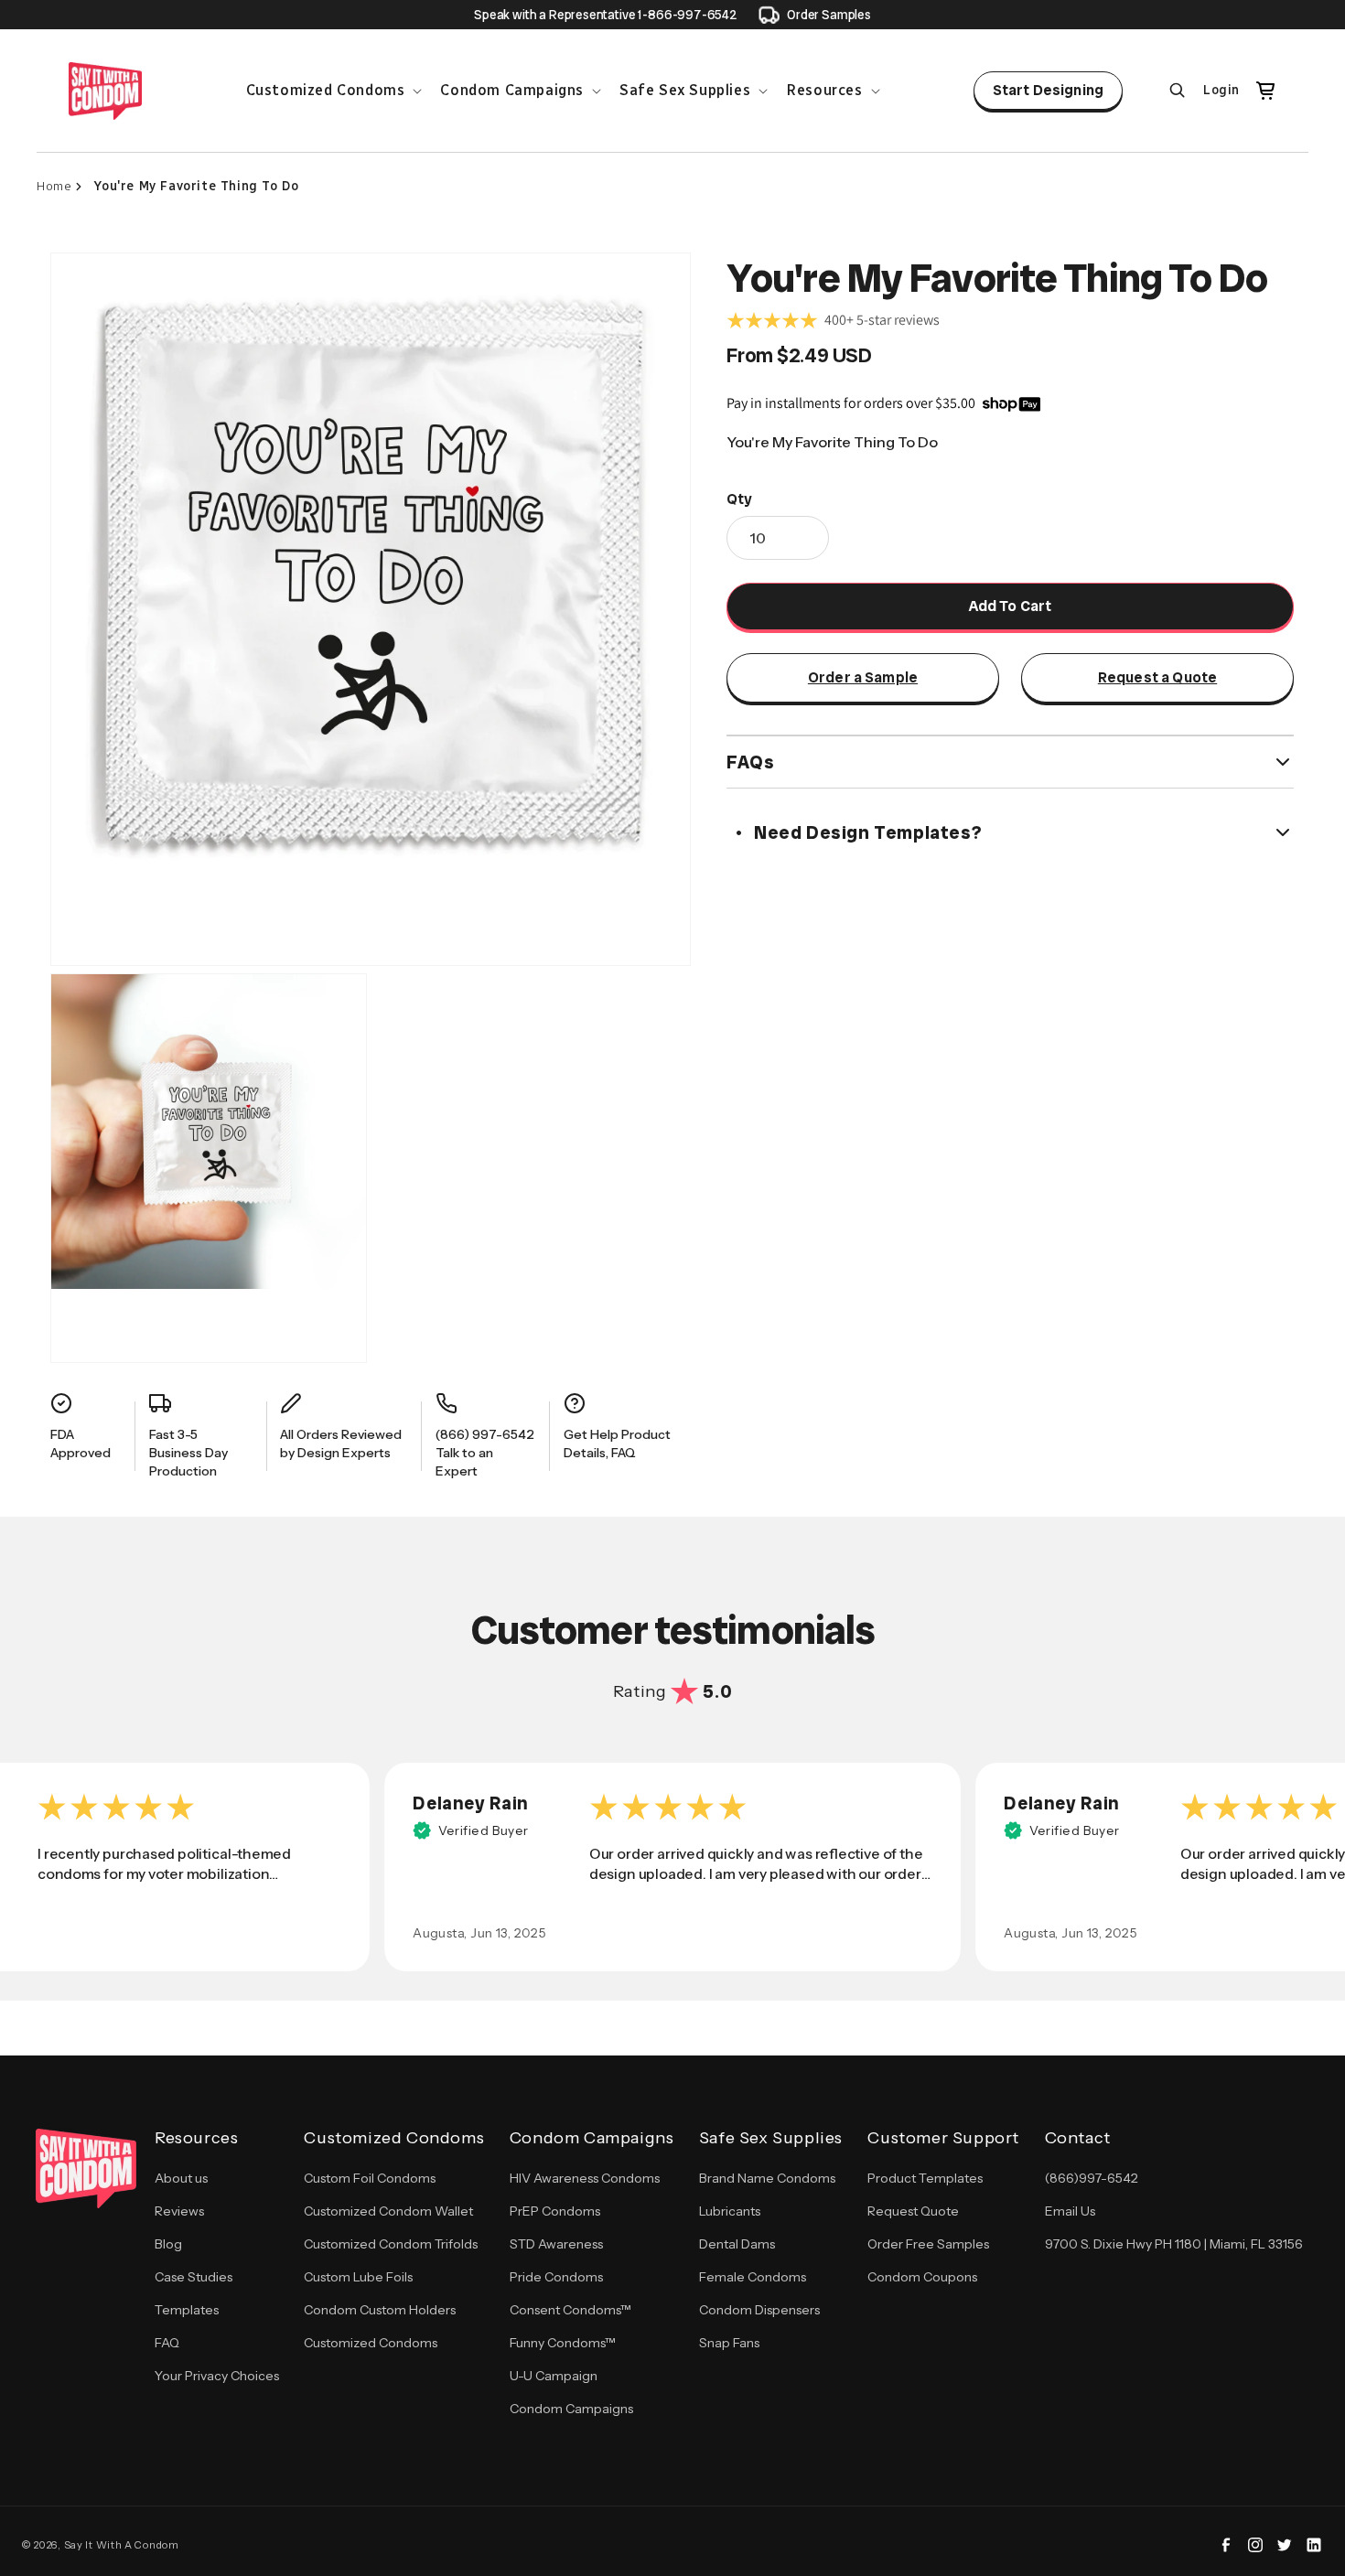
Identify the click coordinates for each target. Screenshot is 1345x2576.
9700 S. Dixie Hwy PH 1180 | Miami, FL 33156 (1174, 2244)
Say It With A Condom (122, 2545)
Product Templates (925, 2178)
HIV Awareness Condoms (585, 2178)
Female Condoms (753, 2277)
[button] (333, 91)
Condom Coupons (922, 2277)
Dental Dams (737, 2244)
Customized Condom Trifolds (391, 2244)
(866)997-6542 (1092, 2178)
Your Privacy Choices (217, 2376)
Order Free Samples (928, 2244)
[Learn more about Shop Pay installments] (1011, 403)
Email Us (1070, 2211)
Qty (739, 499)
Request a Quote (1157, 677)
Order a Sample (863, 677)
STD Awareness (556, 2244)
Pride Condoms (556, 2277)
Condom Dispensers (759, 2310)
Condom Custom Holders (380, 2310)
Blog (168, 2244)
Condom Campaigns (571, 2409)
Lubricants (730, 2211)
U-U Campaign (554, 2376)
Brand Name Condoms (767, 2178)
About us (181, 2178)
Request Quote (913, 2211)
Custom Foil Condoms (370, 2178)
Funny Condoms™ (563, 2343)
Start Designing (1048, 90)
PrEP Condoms (555, 2211)
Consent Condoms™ (570, 2310)
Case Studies (194, 2277)
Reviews (179, 2211)
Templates (187, 2310)
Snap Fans (729, 2343)
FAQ (167, 2343)
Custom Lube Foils (358, 2277)
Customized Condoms (371, 2343)
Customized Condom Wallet (388, 2211)
